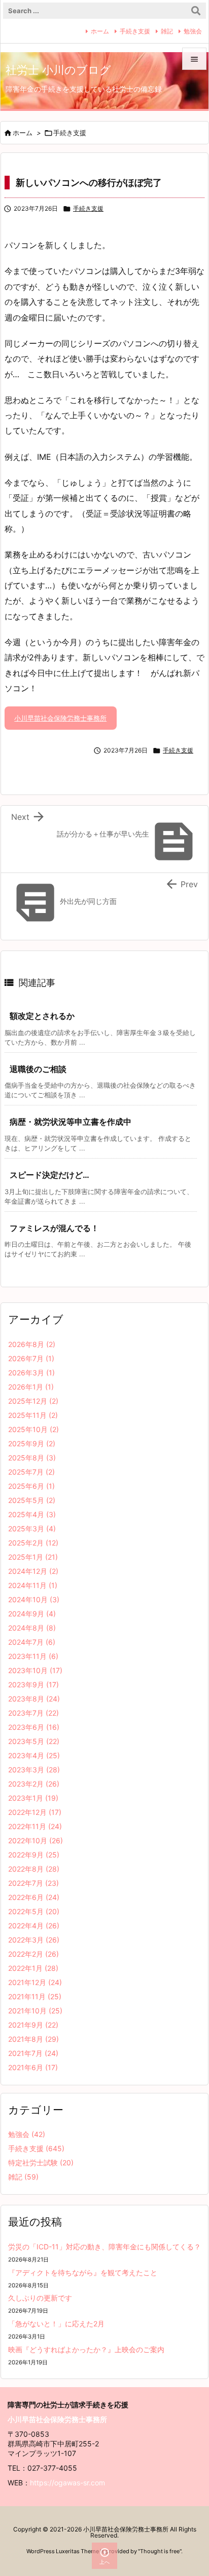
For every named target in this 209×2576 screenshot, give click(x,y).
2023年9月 (33, 1685)
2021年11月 (35, 1996)
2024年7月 (32, 1642)
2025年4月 (32, 1514)
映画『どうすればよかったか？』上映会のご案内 (86, 2349)
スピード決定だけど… (49, 1175)
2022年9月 (34, 1855)
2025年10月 (33, 1429)
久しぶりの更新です (40, 2298)
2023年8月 (34, 1699)
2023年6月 (34, 1727)
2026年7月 (31, 1358)
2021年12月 (35, 1982)
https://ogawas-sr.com (67, 2483)
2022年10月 (36, 1840)
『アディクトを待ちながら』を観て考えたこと (83, 2272)
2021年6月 (33, 2067)
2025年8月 (32, 1458)
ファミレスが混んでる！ (54, 1228)
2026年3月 (31, 1373)
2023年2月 (34, 1784)
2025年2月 (33, 1543)
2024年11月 (33, 1585)
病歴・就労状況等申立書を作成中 (71, 1122)
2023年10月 (35, 1670)
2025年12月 (33, 1401)
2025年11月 (33, 1415)
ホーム (100, 31)
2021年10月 (35, 2011)
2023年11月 (33, 1656)
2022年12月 (35, 1812)
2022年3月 (34, 1940)
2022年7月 (33, 1883)
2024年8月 (32, 1628)
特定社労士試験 (41, 2163)
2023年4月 (34, 1755)
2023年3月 (34, 1770)
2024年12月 (33, 1571)
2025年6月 (31, 1486)
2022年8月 (34, 1869)
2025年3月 (32, 1529)
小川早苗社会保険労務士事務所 (60, 718)
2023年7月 (33, 1713)
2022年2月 (33, 1954)
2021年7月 (33, 2053)
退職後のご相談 (38, 1069)
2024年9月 (32, 1614)
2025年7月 (31, 1472)
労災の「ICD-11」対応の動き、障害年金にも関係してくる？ (104, 2247)
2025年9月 (32, 1443)
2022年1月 (33, 1968)
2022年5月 (34, 1911)
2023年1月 (33, 1798)
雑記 (167, 31)
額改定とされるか (42, 1016)
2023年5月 (34, 1741)
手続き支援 (135, 31)
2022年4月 (34, 1926)
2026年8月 (32, 1344)
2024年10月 (34, 1599)
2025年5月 (32, 1500)
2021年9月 (33, 2025)
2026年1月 (31, 1387)
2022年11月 (35, 1826)
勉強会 (193, 31)
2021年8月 (33, 2039)
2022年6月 (34, 1897)
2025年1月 (33, 1557)
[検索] (196, 11)
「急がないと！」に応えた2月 (56, 2324)
